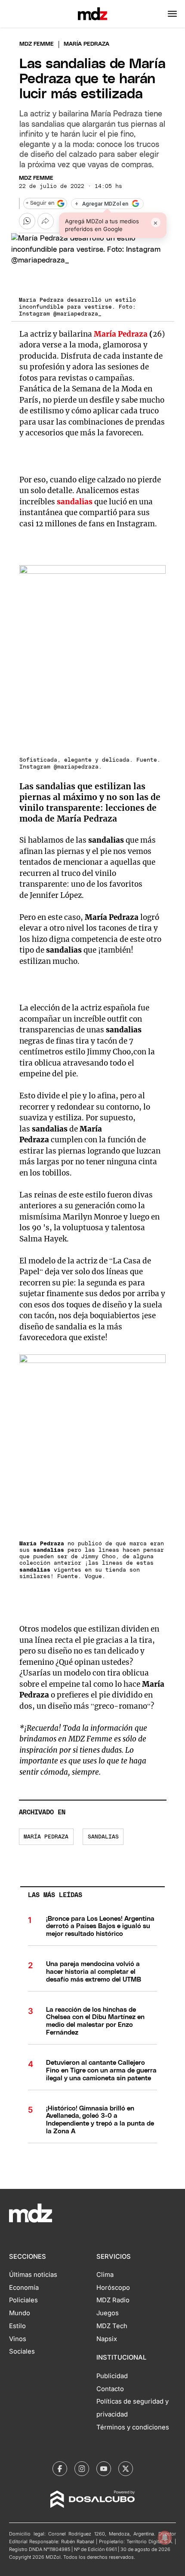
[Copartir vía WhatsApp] (27, 221)
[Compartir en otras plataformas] (46, 221)
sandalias (103, 1837)
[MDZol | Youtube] (104, 2469)
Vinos (18, 2339)
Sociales (22, 2351)
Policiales (23, 2300)
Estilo (17, 2326)
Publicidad (112, 2376)
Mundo (20, 2313)
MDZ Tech (112, 2326)
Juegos (108, 2313)
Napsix (107, 2339)
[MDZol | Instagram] (82, 2469)
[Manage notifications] (165, 2538)
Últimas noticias (33, 2275)
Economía (24, 2288)
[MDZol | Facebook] (60, 2469)
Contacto (110, 2389)
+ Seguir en (40, 203)
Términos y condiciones (133, 2427)
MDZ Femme (36, 178)
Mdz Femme (37, 44)
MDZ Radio (113, 2300)
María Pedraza (121, 334)
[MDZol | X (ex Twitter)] (126, 2469)
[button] (172, 14)
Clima (105, 2275)
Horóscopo (113, 2288)
